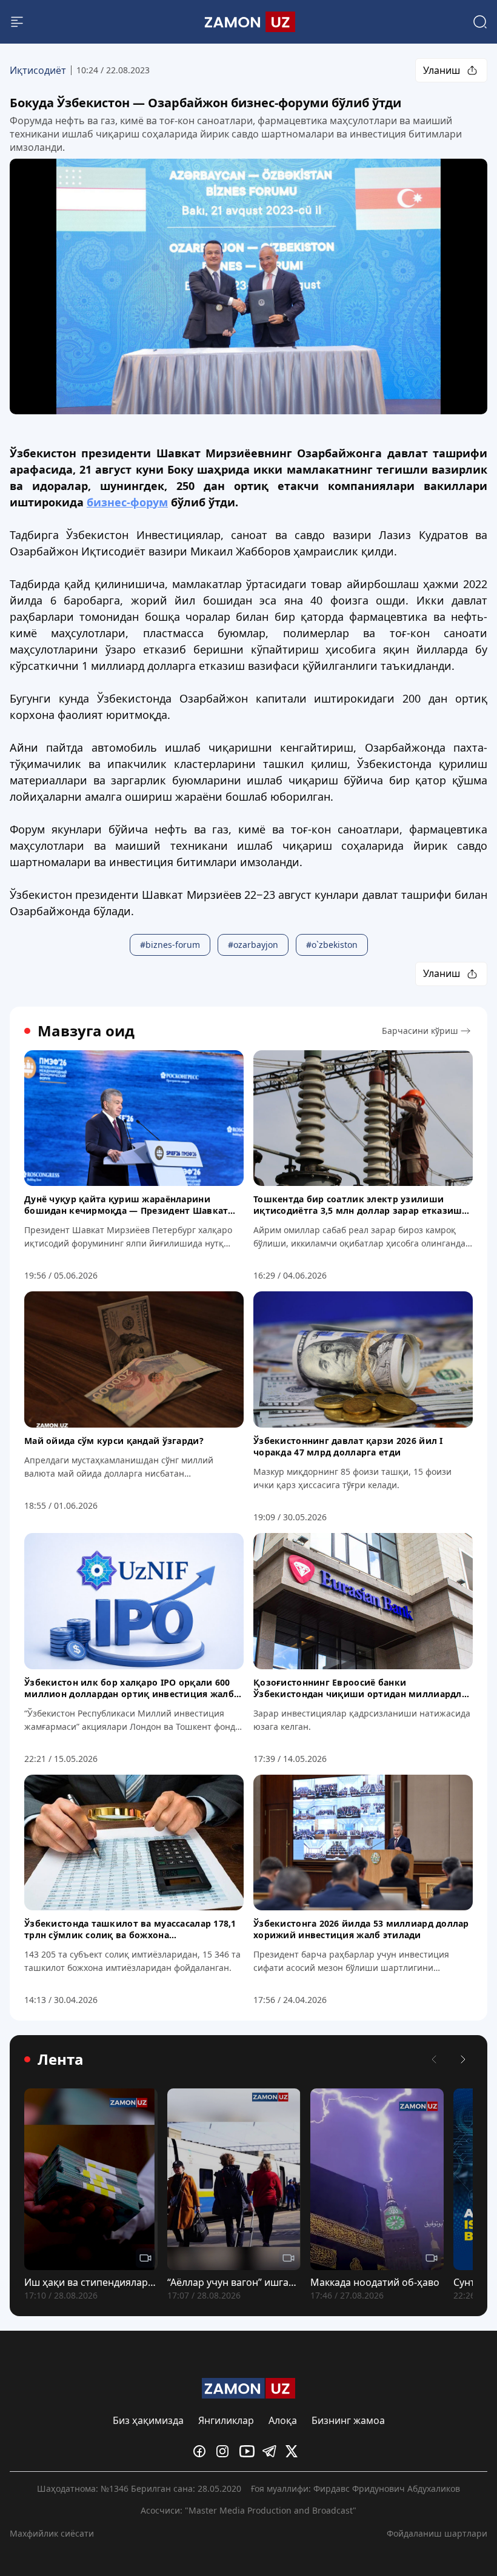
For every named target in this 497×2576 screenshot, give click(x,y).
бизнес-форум (127, 502)
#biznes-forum (170, 945)
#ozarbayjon (253, 945)
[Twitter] (295, 2451)
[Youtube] (248, 2451)
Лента (61, 2059)
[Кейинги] (463, 2059)
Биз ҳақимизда (148, 2420)
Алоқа (283, 2420)
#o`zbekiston (332, 945)
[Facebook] (202, 2451)
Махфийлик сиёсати (52, 2533)
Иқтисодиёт (38, 70)
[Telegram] (272, 2451)
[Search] (480, 22)
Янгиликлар (226, 2420)
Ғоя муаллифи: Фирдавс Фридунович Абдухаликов (355, 2488)
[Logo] (249, 22)
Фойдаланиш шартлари (437, 2533)
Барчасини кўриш (420, 1031)
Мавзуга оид (86, 1031)
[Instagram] (225, 2451)
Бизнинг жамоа (348, 2420)
